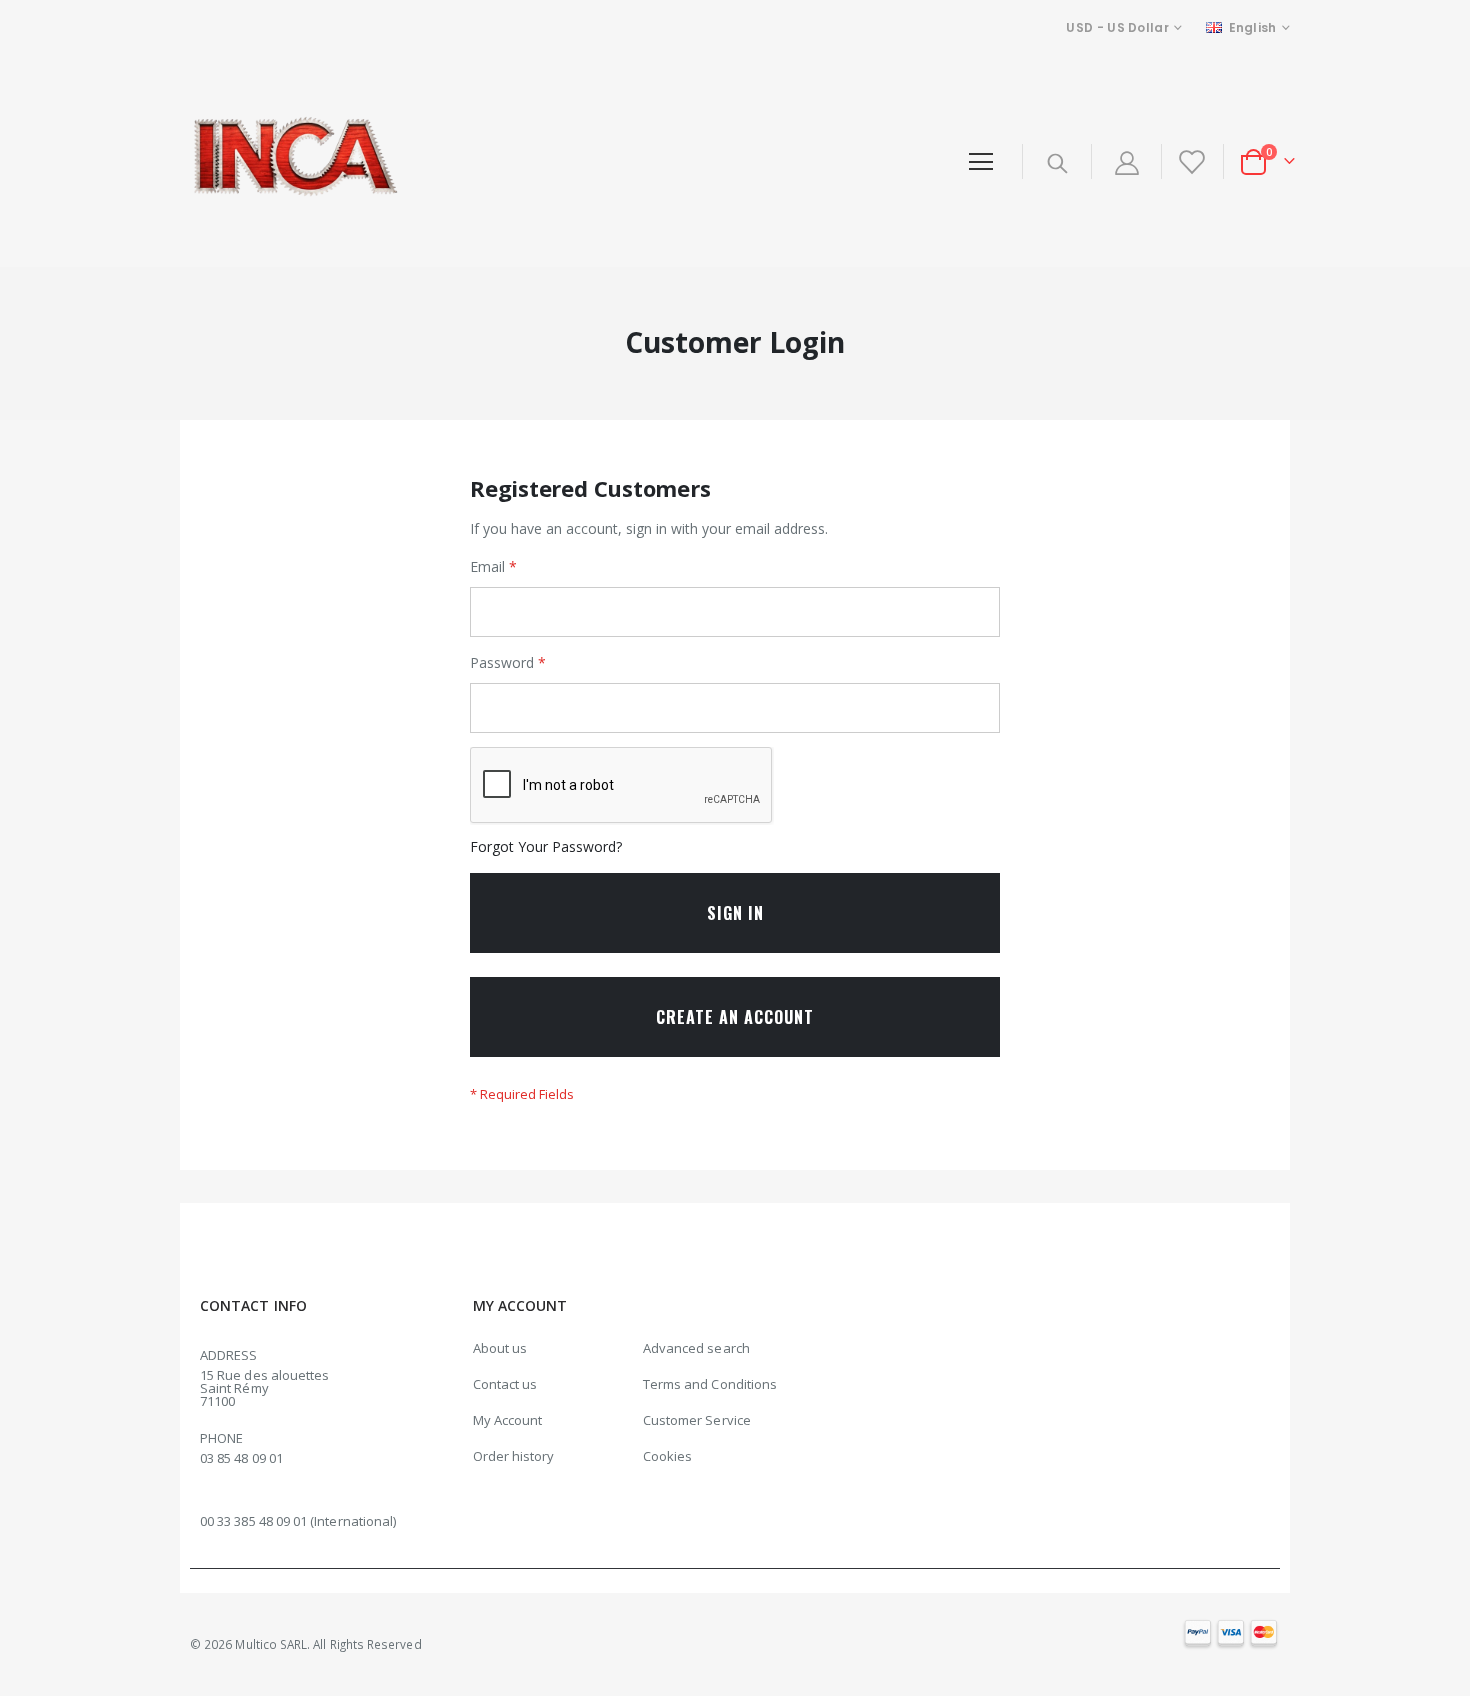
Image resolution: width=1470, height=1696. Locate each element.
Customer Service (697, 1420)
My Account (508, 1420)
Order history (514, 1456)
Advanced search (696, 1348)
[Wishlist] (1190, 162)
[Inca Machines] (291, 161)
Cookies (667, 1456)
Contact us (505, 1384)
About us (500, 1348)
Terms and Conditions (710, 1384)
